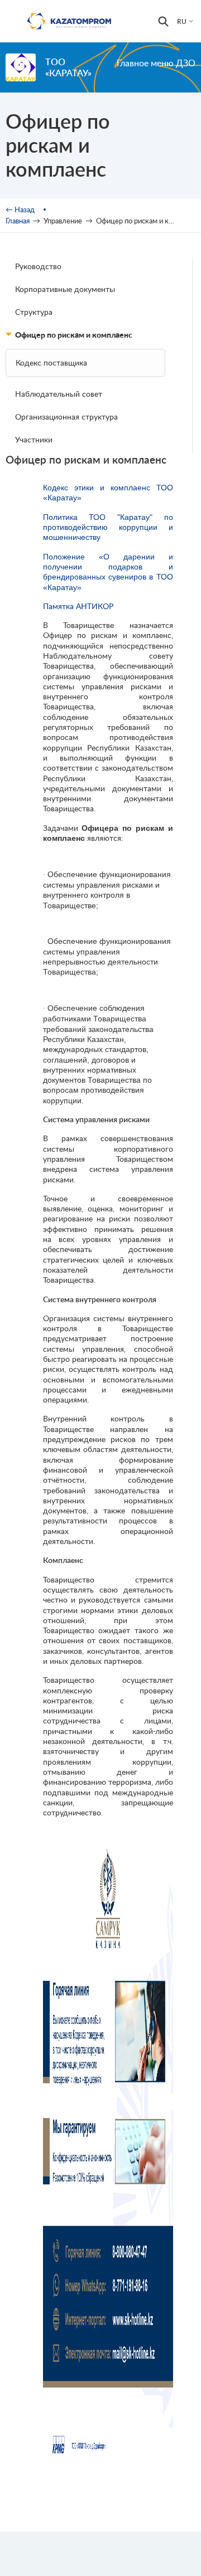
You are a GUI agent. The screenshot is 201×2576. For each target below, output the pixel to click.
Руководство (38, 266)
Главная (18, 221)
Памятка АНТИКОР (78, 606)
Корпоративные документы (65, 289)
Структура (34, 312)
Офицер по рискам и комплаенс (74, 335)
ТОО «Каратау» (68, 67)
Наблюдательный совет (59, 394)
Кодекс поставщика (51, 362)
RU (182, 21)
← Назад (20, 210)
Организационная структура (66, 417)
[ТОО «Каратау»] (21, 67)
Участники (34, 439)
